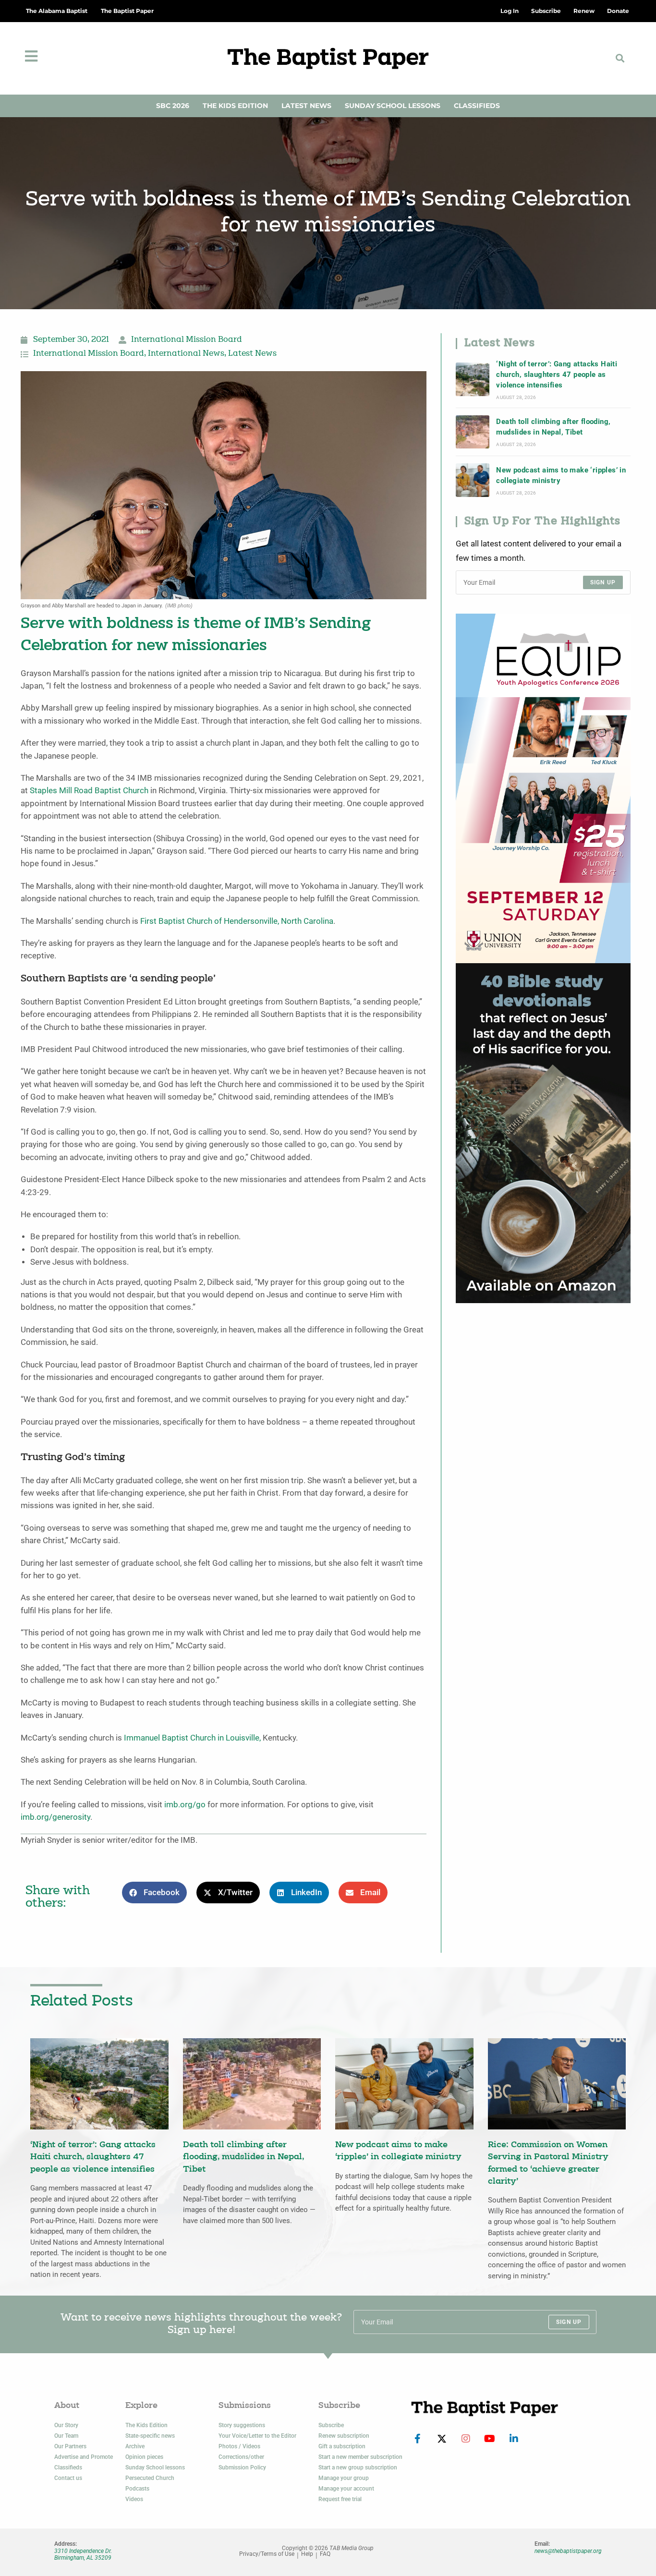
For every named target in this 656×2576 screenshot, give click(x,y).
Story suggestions (242, 2425)
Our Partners (70, 2446)
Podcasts (137, 2489)
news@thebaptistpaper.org (568, 2551)
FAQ (325, 2554)
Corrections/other (241, 2457)
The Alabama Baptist (57, 11)
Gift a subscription (342, 2446)
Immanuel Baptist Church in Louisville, (192, 1738)
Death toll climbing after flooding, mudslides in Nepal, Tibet (553, 427)
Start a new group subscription (358, 2467)
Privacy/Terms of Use (267, 2554)
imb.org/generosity (55, 1817)
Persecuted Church (150, 2478)
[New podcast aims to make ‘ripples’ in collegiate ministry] (473, 480)
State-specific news (150, 2436)
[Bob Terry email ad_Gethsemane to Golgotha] (543, 1132)
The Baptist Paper (127, 11)
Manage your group (344, 2478)
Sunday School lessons (155, 2467)
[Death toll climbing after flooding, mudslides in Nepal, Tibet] (473, 432)
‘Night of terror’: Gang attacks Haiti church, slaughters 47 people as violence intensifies (557, 375)
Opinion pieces (144, 2457)
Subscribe (331, 2425)
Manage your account (346, 2489)
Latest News (306, 106)
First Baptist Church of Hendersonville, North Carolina (237, 921)
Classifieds (477, 106)
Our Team (66, 2436)
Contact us (68, 2478)
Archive (135, 2446)
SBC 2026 (173, 106)
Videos (134, 2499)
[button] (620, 58)
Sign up (603, 582)
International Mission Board (187, 340)
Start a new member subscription (360, 2457)
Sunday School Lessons (393, 106)
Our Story (66, 2425)
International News (186, 354)
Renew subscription (344, 2436)
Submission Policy (242, 2467)
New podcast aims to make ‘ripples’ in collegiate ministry (561, 475)
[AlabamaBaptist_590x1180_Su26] (543, 788)
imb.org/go (185, 1805)
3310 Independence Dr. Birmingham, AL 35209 (83, 2554)
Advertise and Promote (84, 2457)
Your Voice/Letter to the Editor (257, 2436)
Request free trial (340, 2499)
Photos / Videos (239, 2446)
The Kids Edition (235, 106)
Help (307, 2554)
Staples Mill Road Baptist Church (89, 791)
